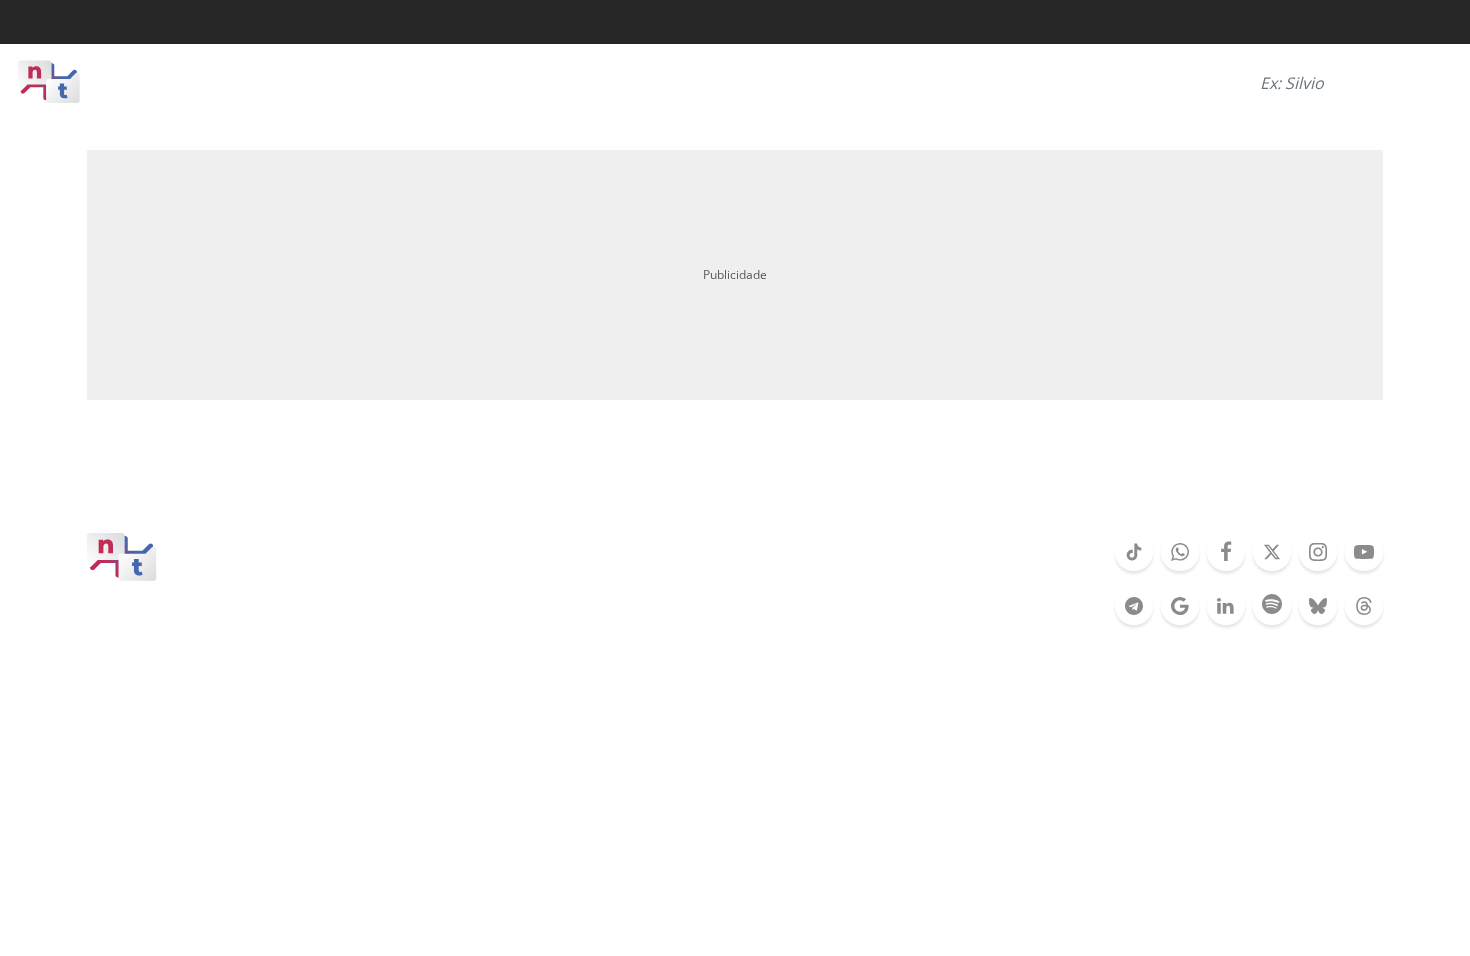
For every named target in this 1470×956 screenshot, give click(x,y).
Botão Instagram (1318, 569)
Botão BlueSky (1318, 623)
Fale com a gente (628, 580)
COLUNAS (797, 478)
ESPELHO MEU (1335, 478)
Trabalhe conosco (835, 580)
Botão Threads (1364, 623)
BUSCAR (1418, 81)
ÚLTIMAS (116, 478)
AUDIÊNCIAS (657, 478)
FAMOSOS (514, 478)
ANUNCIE (912, 551)
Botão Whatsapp (1180, 569)
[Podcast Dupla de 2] (1272, 606)
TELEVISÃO (248, 478)
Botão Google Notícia (1180, 623)
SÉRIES (1056, 478)
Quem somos (575, 551)
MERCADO (932, 478)
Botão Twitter (1272, 569)
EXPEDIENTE (752, 551)
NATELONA (1184, 478)
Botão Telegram (1134, 623)
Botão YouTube (1364, 569)
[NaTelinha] (100, 82)
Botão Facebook (1226, 569)
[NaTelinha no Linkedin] (1226, 606)
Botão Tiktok (1134, 569)
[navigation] (240, 81)
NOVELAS (383, 478)
